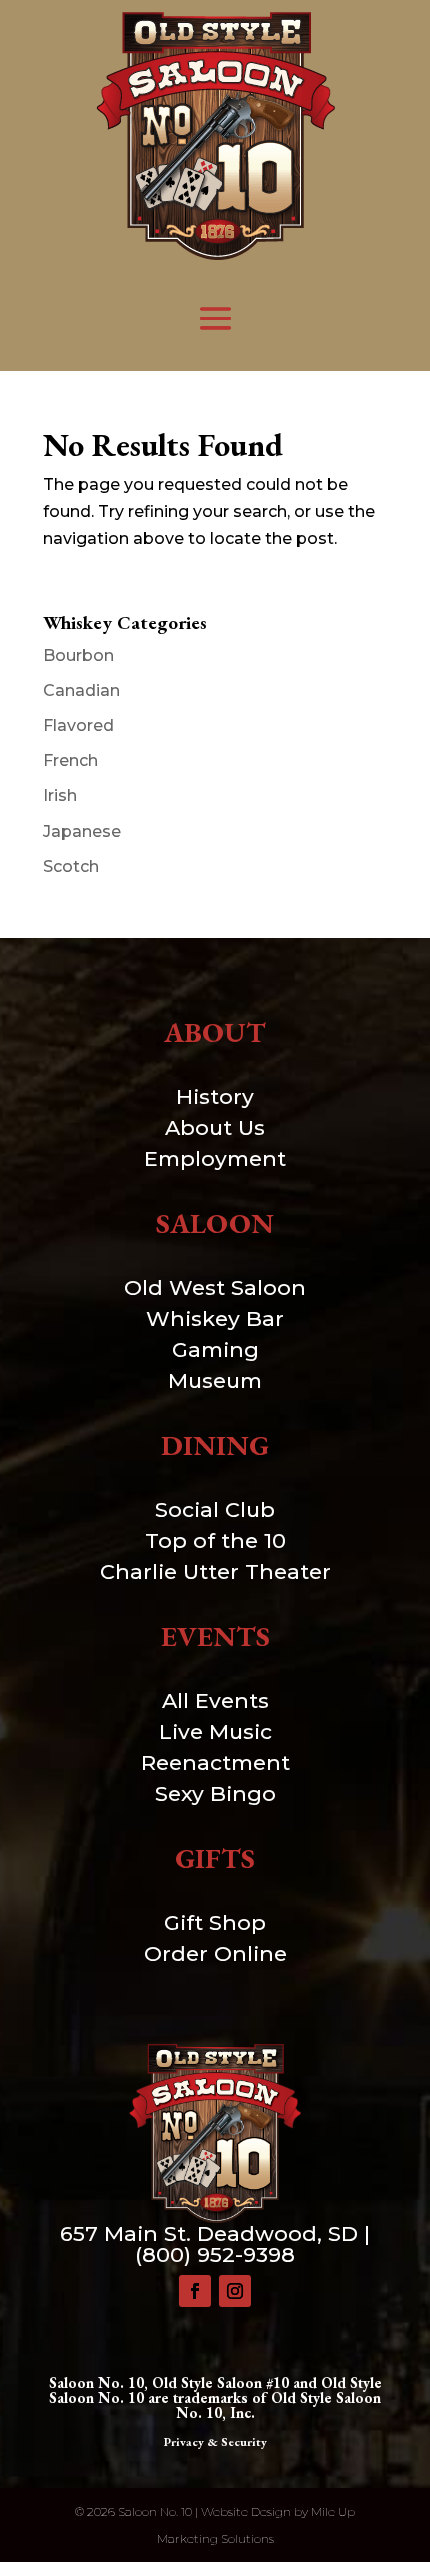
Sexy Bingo (215, 1793)
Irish (60, 795)
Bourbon (78, 655)
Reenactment (215, 1762)
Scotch (71, 866)
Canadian (81, 690)
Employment (215, 1158)
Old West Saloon (215, 1287)
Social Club (215, 1509)
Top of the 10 (215, 1540)
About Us (215, 1127)
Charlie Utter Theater (215, 1571)
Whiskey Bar (215, 1318)
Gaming (215, 1349)
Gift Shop (215, 1922)
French (70, 760)
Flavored (78, 725)
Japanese (82, 831)
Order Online (215, 1953)
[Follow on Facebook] (195, 2291)
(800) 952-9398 (215, 2254)
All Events (215, 1700)
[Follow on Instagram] (235, 2291)
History (215, 1096)
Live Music (215, 1731)
